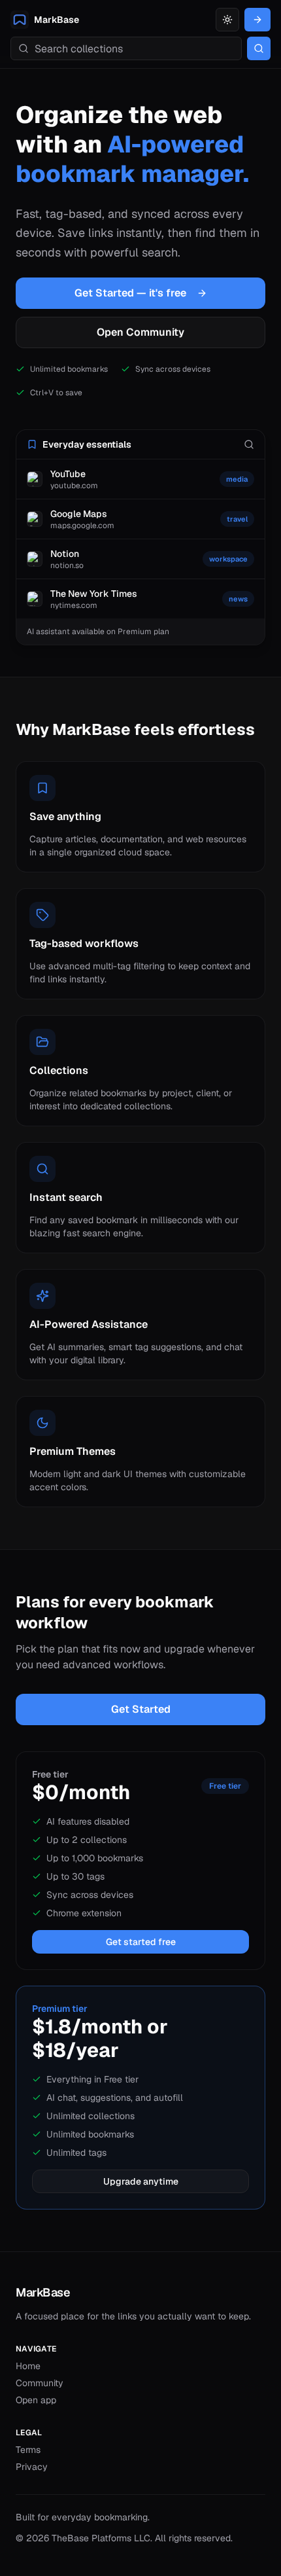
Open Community (140, 332)
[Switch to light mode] (227, 20)
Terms (28, 2450)
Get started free (141, 1942)
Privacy (32, 2467)
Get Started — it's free (130, 293)
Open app (36, 2400)
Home (28, 2366)
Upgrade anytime (141, 2181)
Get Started (141, 1709)
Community (40, 2383)
